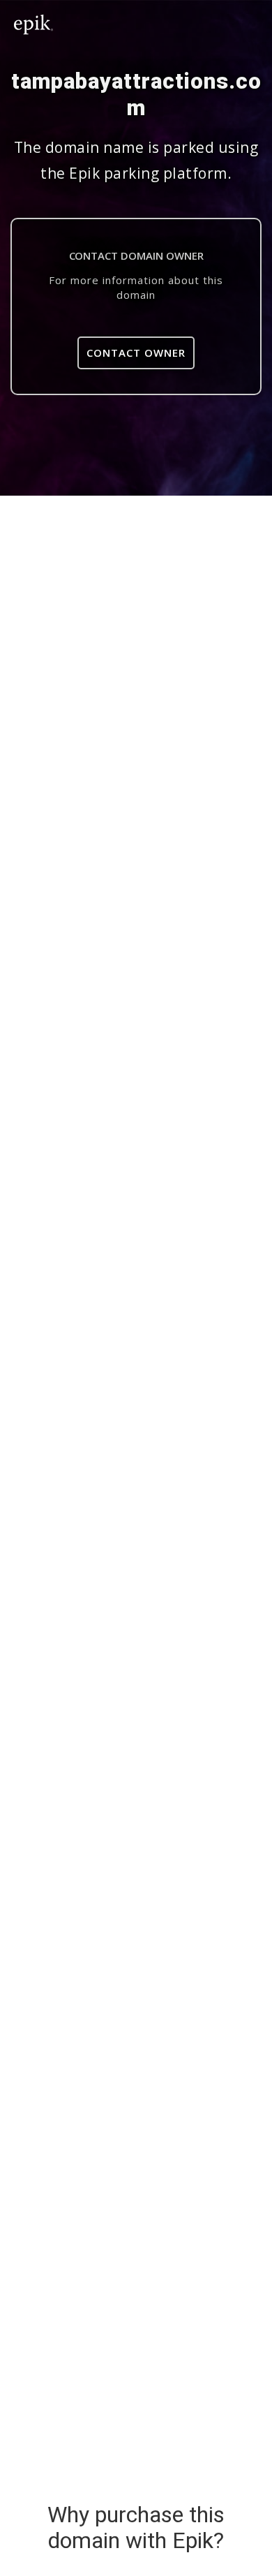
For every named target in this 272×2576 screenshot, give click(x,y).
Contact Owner (136, 353)
